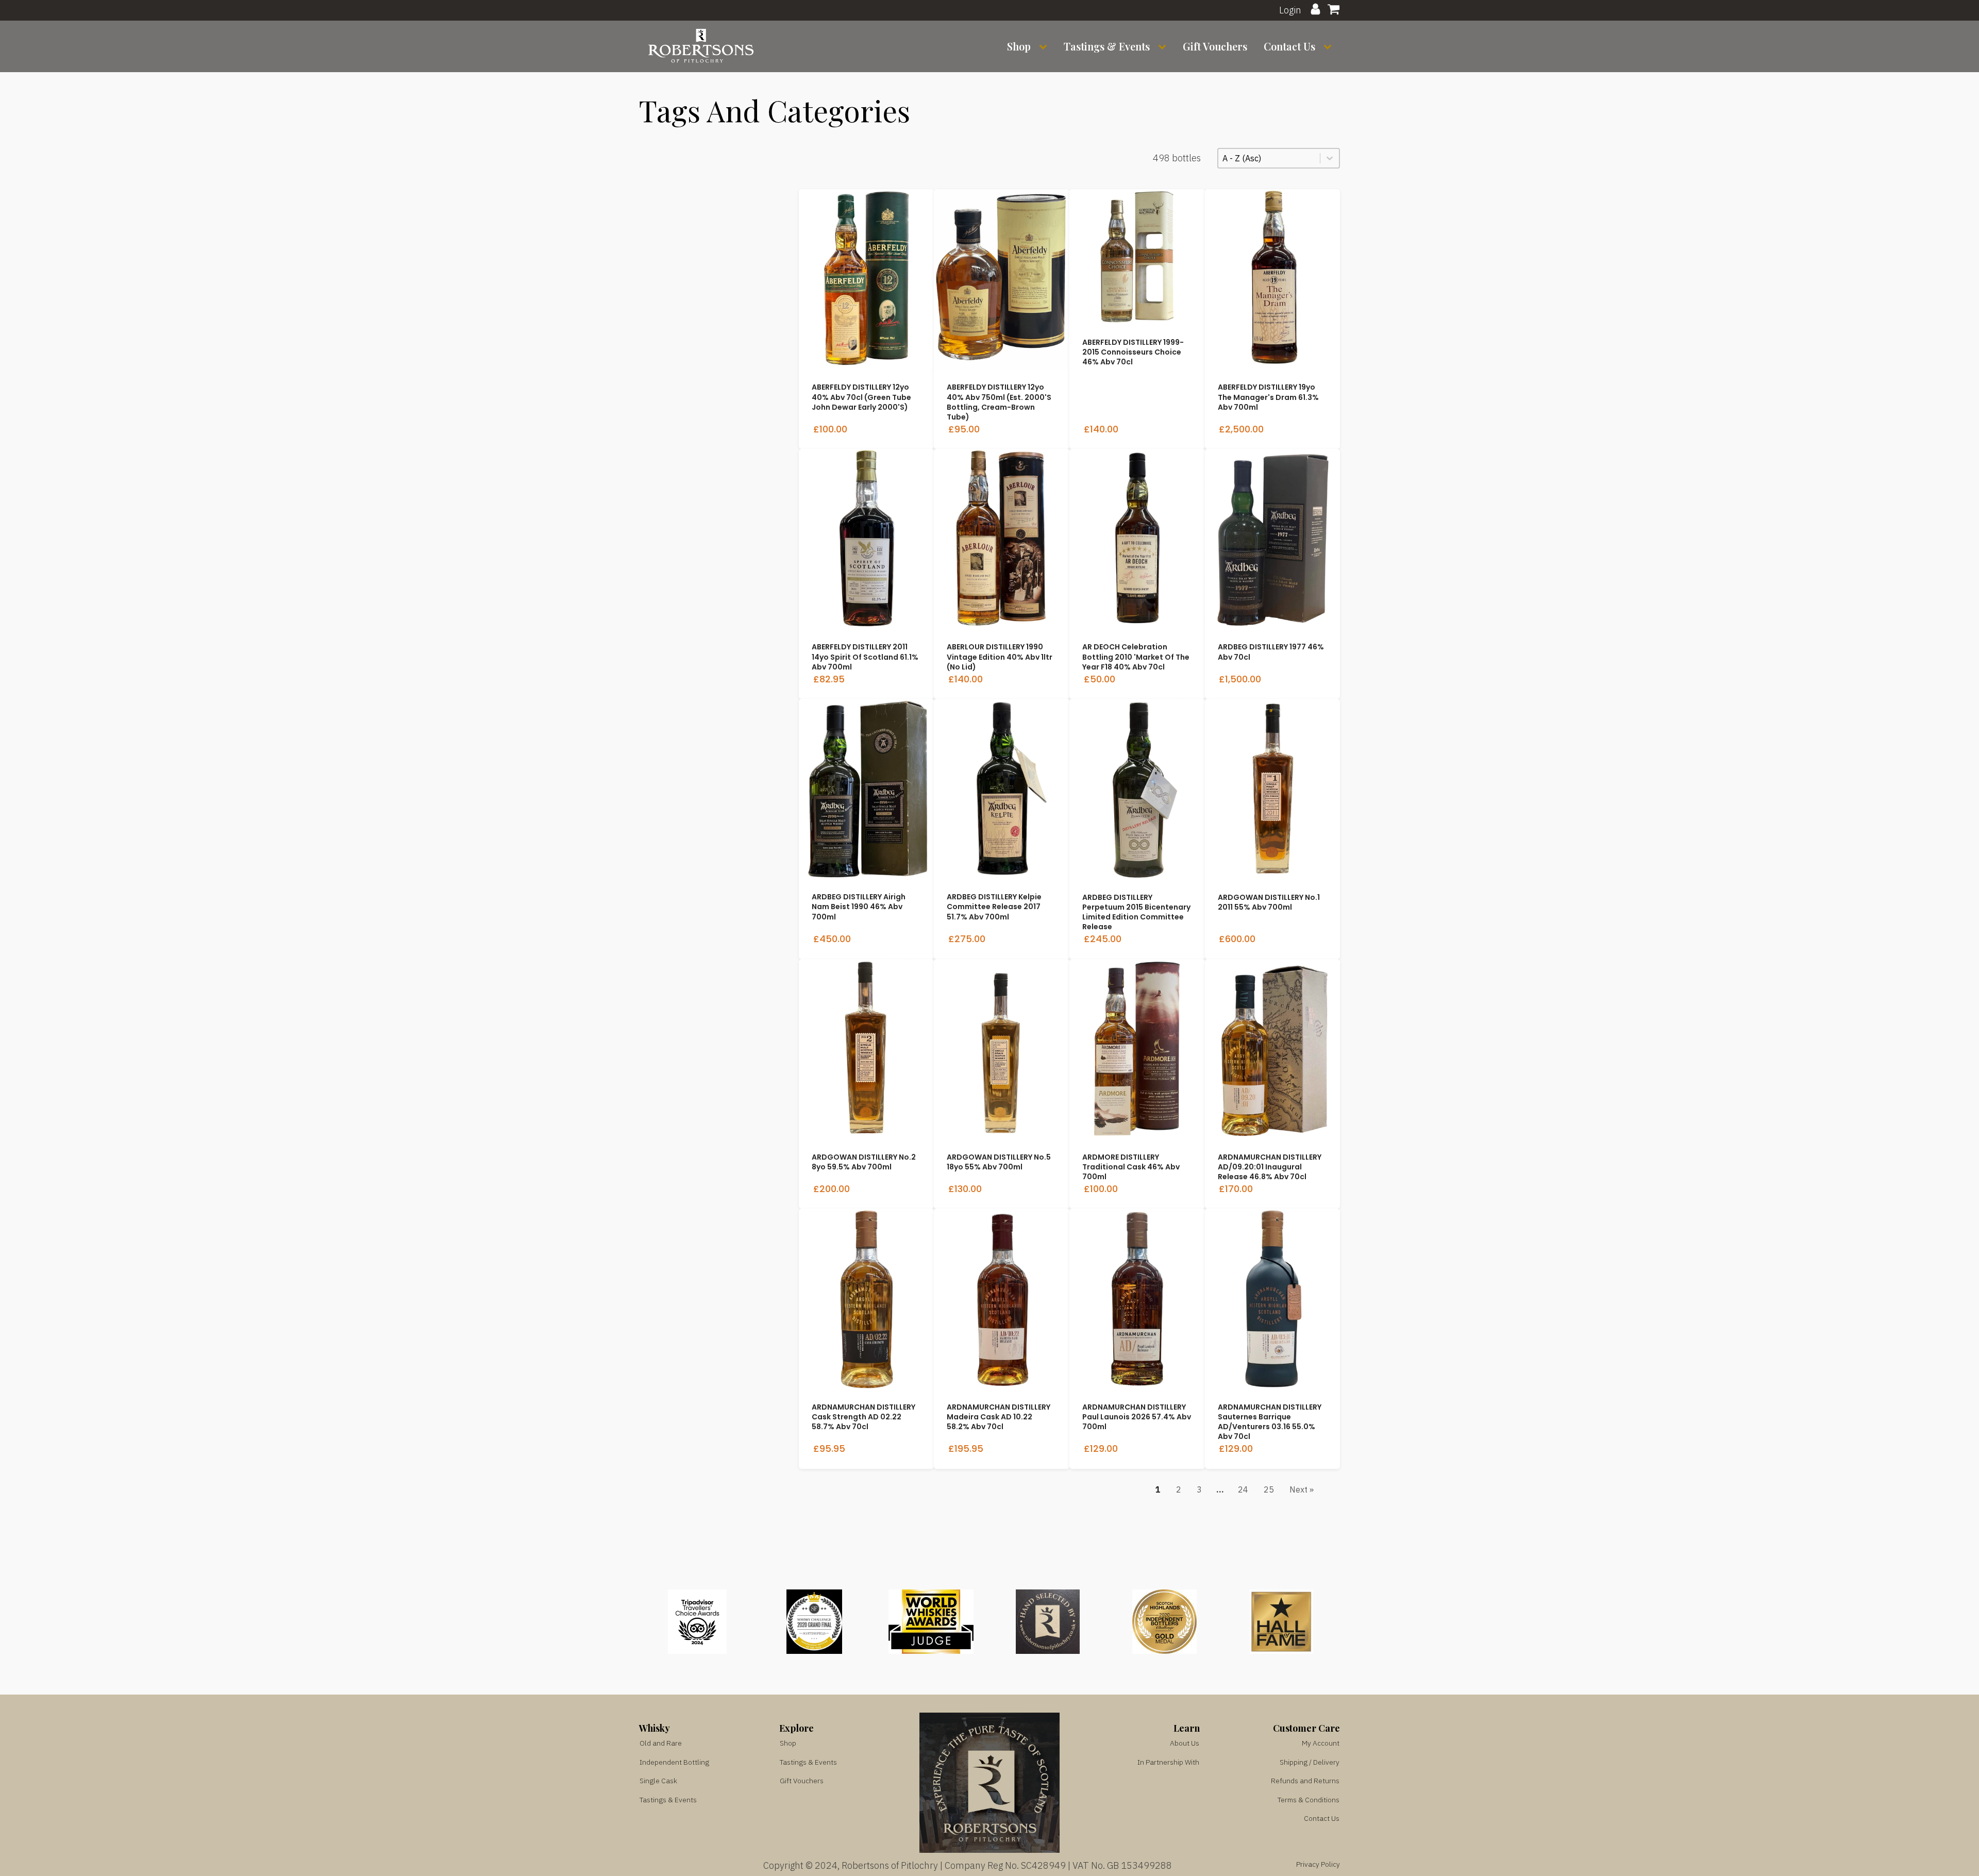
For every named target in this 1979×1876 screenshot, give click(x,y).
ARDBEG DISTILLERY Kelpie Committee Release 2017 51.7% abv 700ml (994, 907)
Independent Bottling (674, 1762)
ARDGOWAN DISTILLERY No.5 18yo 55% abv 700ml (999, 1162)
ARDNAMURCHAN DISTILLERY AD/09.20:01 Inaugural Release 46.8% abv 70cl (1270, 1167)
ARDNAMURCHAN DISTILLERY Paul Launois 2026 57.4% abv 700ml (1137, 1417)
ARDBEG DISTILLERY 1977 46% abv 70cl (1271, 652)
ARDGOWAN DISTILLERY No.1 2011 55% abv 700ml (1269, 902)
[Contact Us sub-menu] (1330, 47)
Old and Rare (661, 1743)
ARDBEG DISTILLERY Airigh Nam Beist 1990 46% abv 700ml (859, 907)
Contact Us (1289, 46)
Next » (1302, 1489)
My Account (1321, 1743)
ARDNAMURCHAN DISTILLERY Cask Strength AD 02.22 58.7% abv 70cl (863, 1417)
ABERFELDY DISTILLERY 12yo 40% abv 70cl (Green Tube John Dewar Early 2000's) (861, 397)
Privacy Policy (1318, 1864)
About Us (1185, 1743)
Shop (1019, 46)
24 (1243, 1489)
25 (1269, 1489)
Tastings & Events (1107, 46)
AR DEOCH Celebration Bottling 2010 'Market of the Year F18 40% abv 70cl (1136, 657)
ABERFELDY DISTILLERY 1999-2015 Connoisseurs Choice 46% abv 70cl (1133, 352)
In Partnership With (1168, 1762)
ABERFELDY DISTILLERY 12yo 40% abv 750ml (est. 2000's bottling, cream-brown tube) (999, 402)
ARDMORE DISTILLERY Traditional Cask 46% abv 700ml (1131, 1167)
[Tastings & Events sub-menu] (1164, 47)
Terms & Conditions (1309, 1800)
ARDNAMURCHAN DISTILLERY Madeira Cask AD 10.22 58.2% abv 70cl (999, 1417)
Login (1290, 10)
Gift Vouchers (1215, 46)
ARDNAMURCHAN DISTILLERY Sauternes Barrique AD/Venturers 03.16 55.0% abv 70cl (1270, 1422)
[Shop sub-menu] (1045, 47)
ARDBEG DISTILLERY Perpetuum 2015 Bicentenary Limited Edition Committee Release (1136, 912)
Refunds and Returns (1305, 1781)
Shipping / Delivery (1310, 1762)
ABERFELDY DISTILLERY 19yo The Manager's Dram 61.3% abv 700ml (1268, 397)
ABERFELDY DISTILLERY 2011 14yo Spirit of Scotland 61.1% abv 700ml (865, 657)
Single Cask (658, 1781)
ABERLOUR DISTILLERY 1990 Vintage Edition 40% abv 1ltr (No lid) (1000, 657)
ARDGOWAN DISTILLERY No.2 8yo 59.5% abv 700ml (864, 1162)
